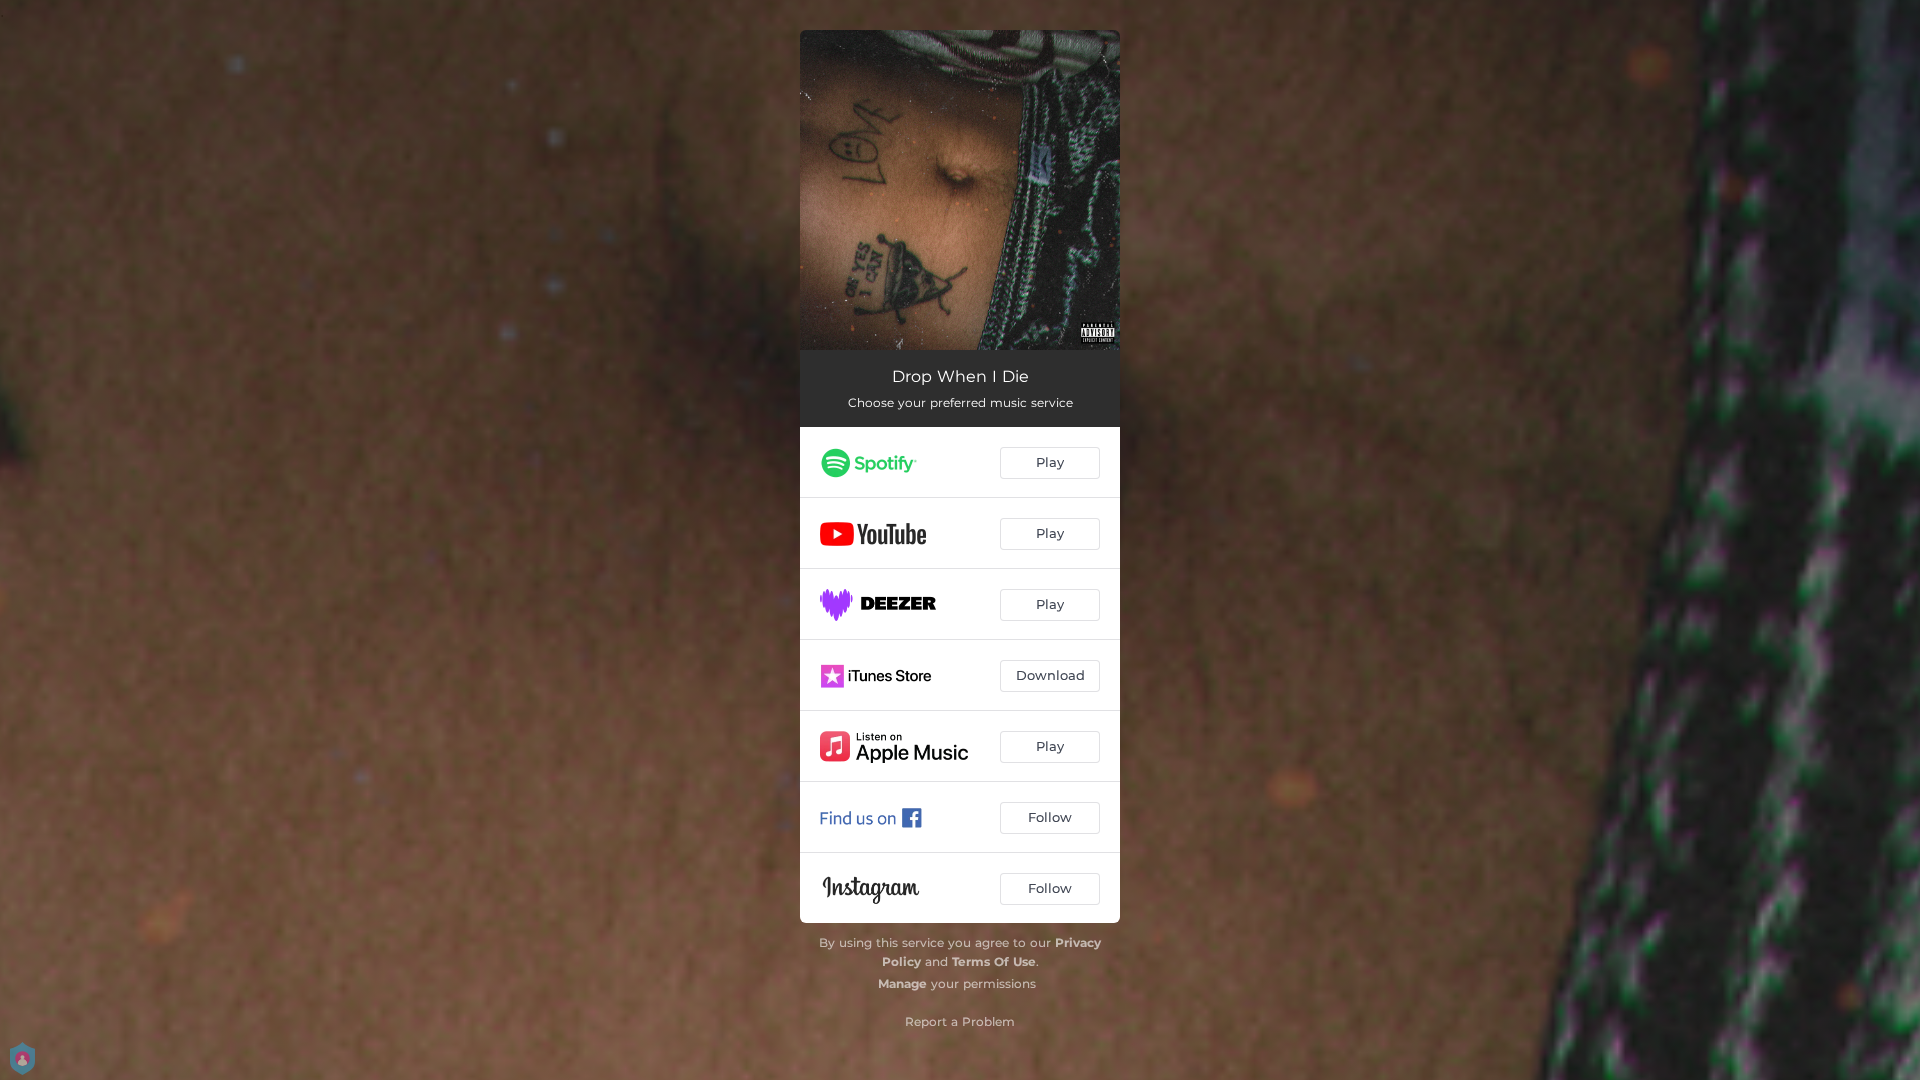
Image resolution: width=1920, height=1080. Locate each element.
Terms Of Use (994, 961)
